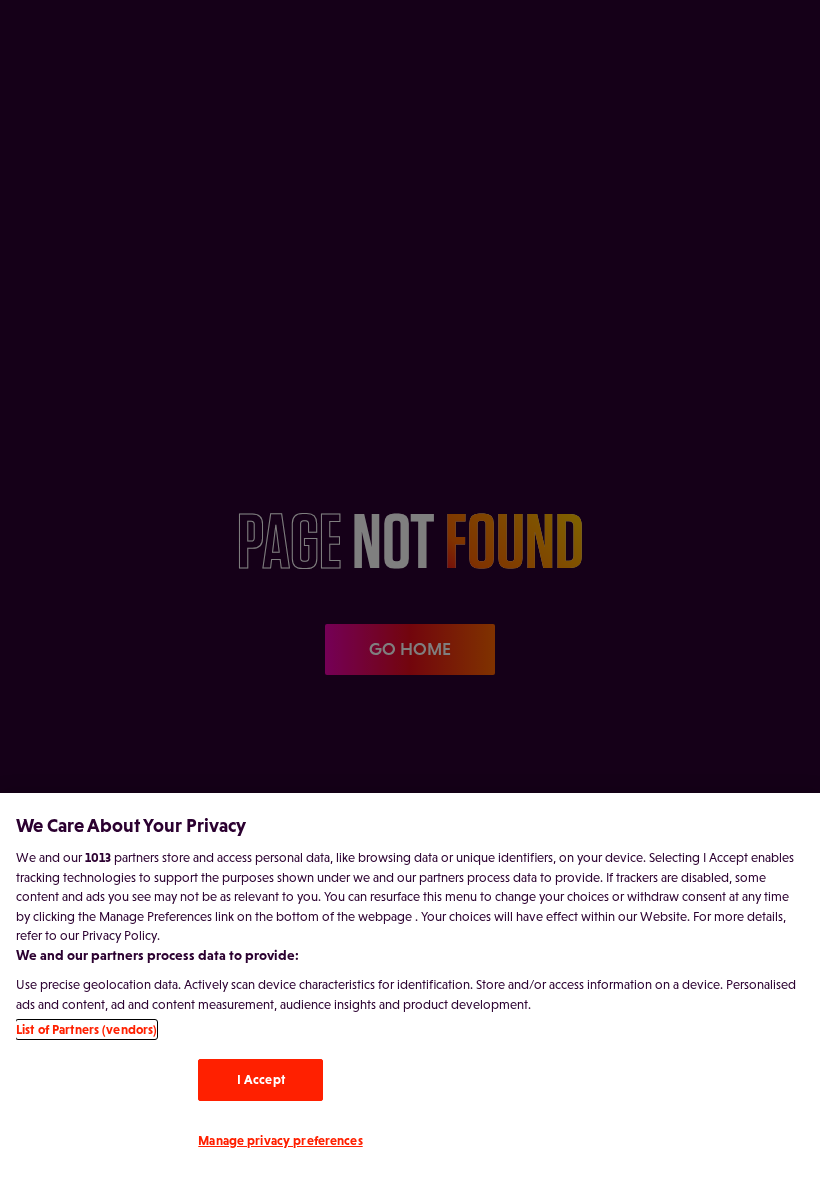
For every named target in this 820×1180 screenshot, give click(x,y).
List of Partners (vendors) (86, 1029)
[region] (410, 986)
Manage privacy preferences (280, 1140)
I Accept (261, 1079)
